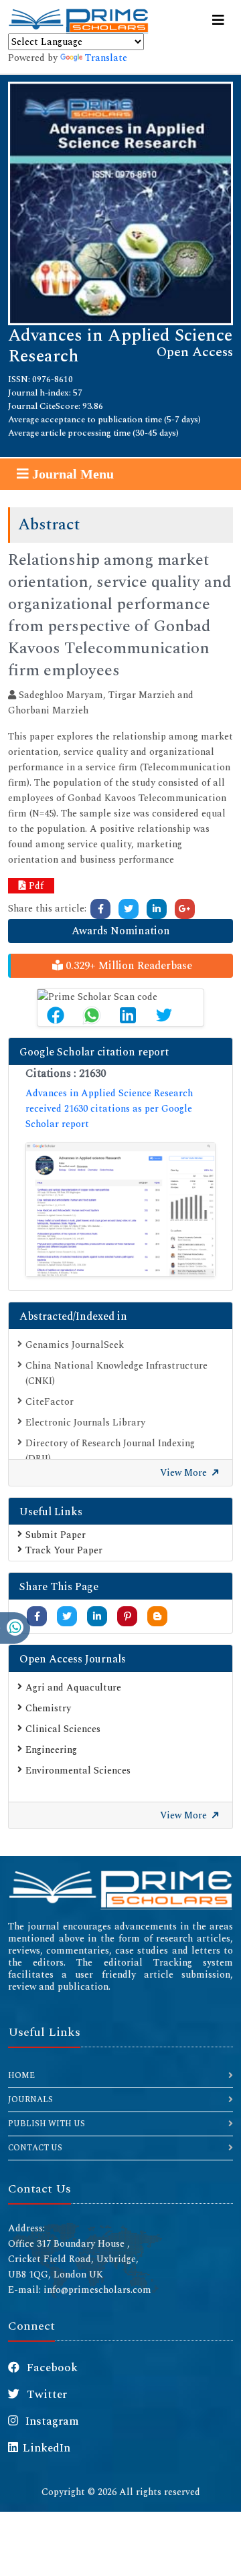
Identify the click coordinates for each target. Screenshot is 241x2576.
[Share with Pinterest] (128, 1617)
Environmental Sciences (78, 1771)
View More (185, 1473)
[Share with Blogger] (157, 1617)
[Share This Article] (56, 1015)
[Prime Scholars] (78, 21)
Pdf (35, 886)
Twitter (46, 2395)
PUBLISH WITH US (47, 2124)
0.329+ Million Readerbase (128, 966)
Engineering (51, 1750)
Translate (106, 58)
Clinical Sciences (63, 1729)
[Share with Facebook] (37, 1617)
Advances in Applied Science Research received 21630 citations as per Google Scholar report (109, 1109)
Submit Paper (56, 1535)
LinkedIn (47, 2448)
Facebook (51, 2368)
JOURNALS (30, 2100)
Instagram (51, 2421)
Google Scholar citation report (94, 1052)
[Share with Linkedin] (97, 1617)
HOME (21, 2076)
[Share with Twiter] (67, 1617)
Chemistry (48, 1708)
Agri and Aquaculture (73, 1688)
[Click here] (100, 909)
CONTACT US (35, 2148)
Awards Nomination (121, 931)
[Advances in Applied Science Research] (120, 202)
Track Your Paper (64, 1550)
